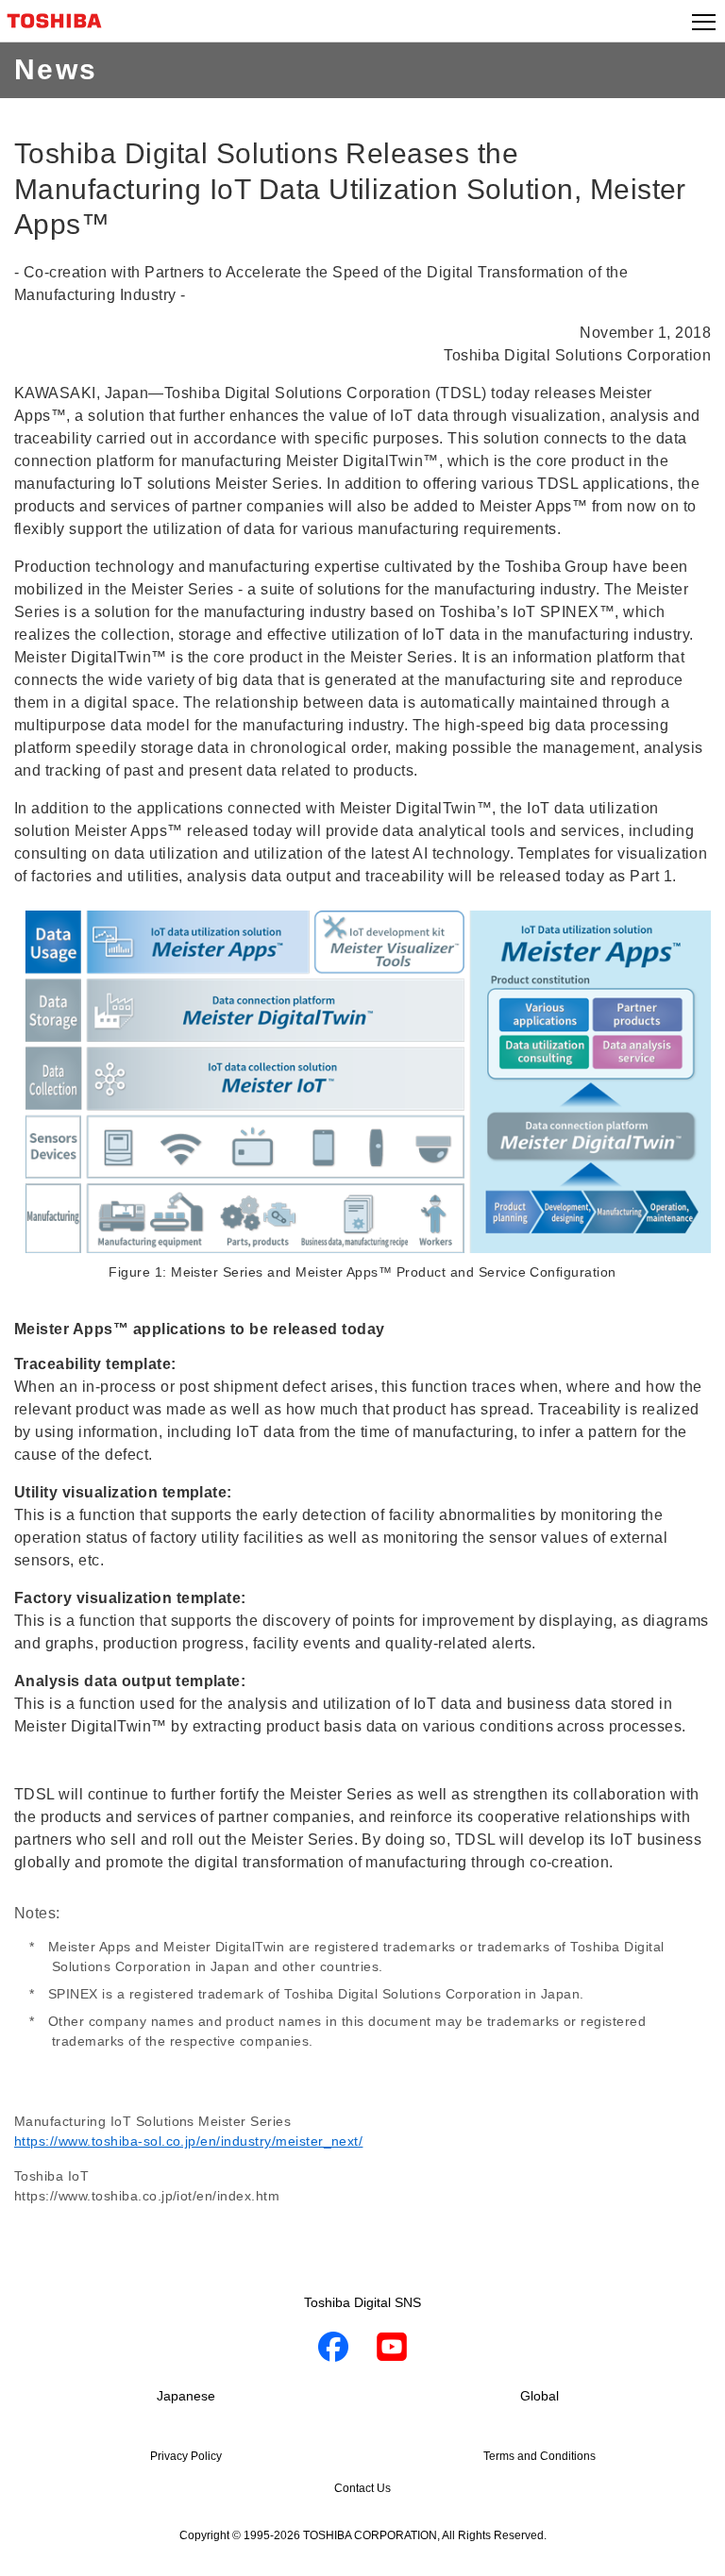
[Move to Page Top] (689, 2550)
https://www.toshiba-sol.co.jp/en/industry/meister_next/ (188, 2141)
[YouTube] (392, 2350)
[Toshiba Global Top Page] (62, 21)
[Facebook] (333, 2350)
